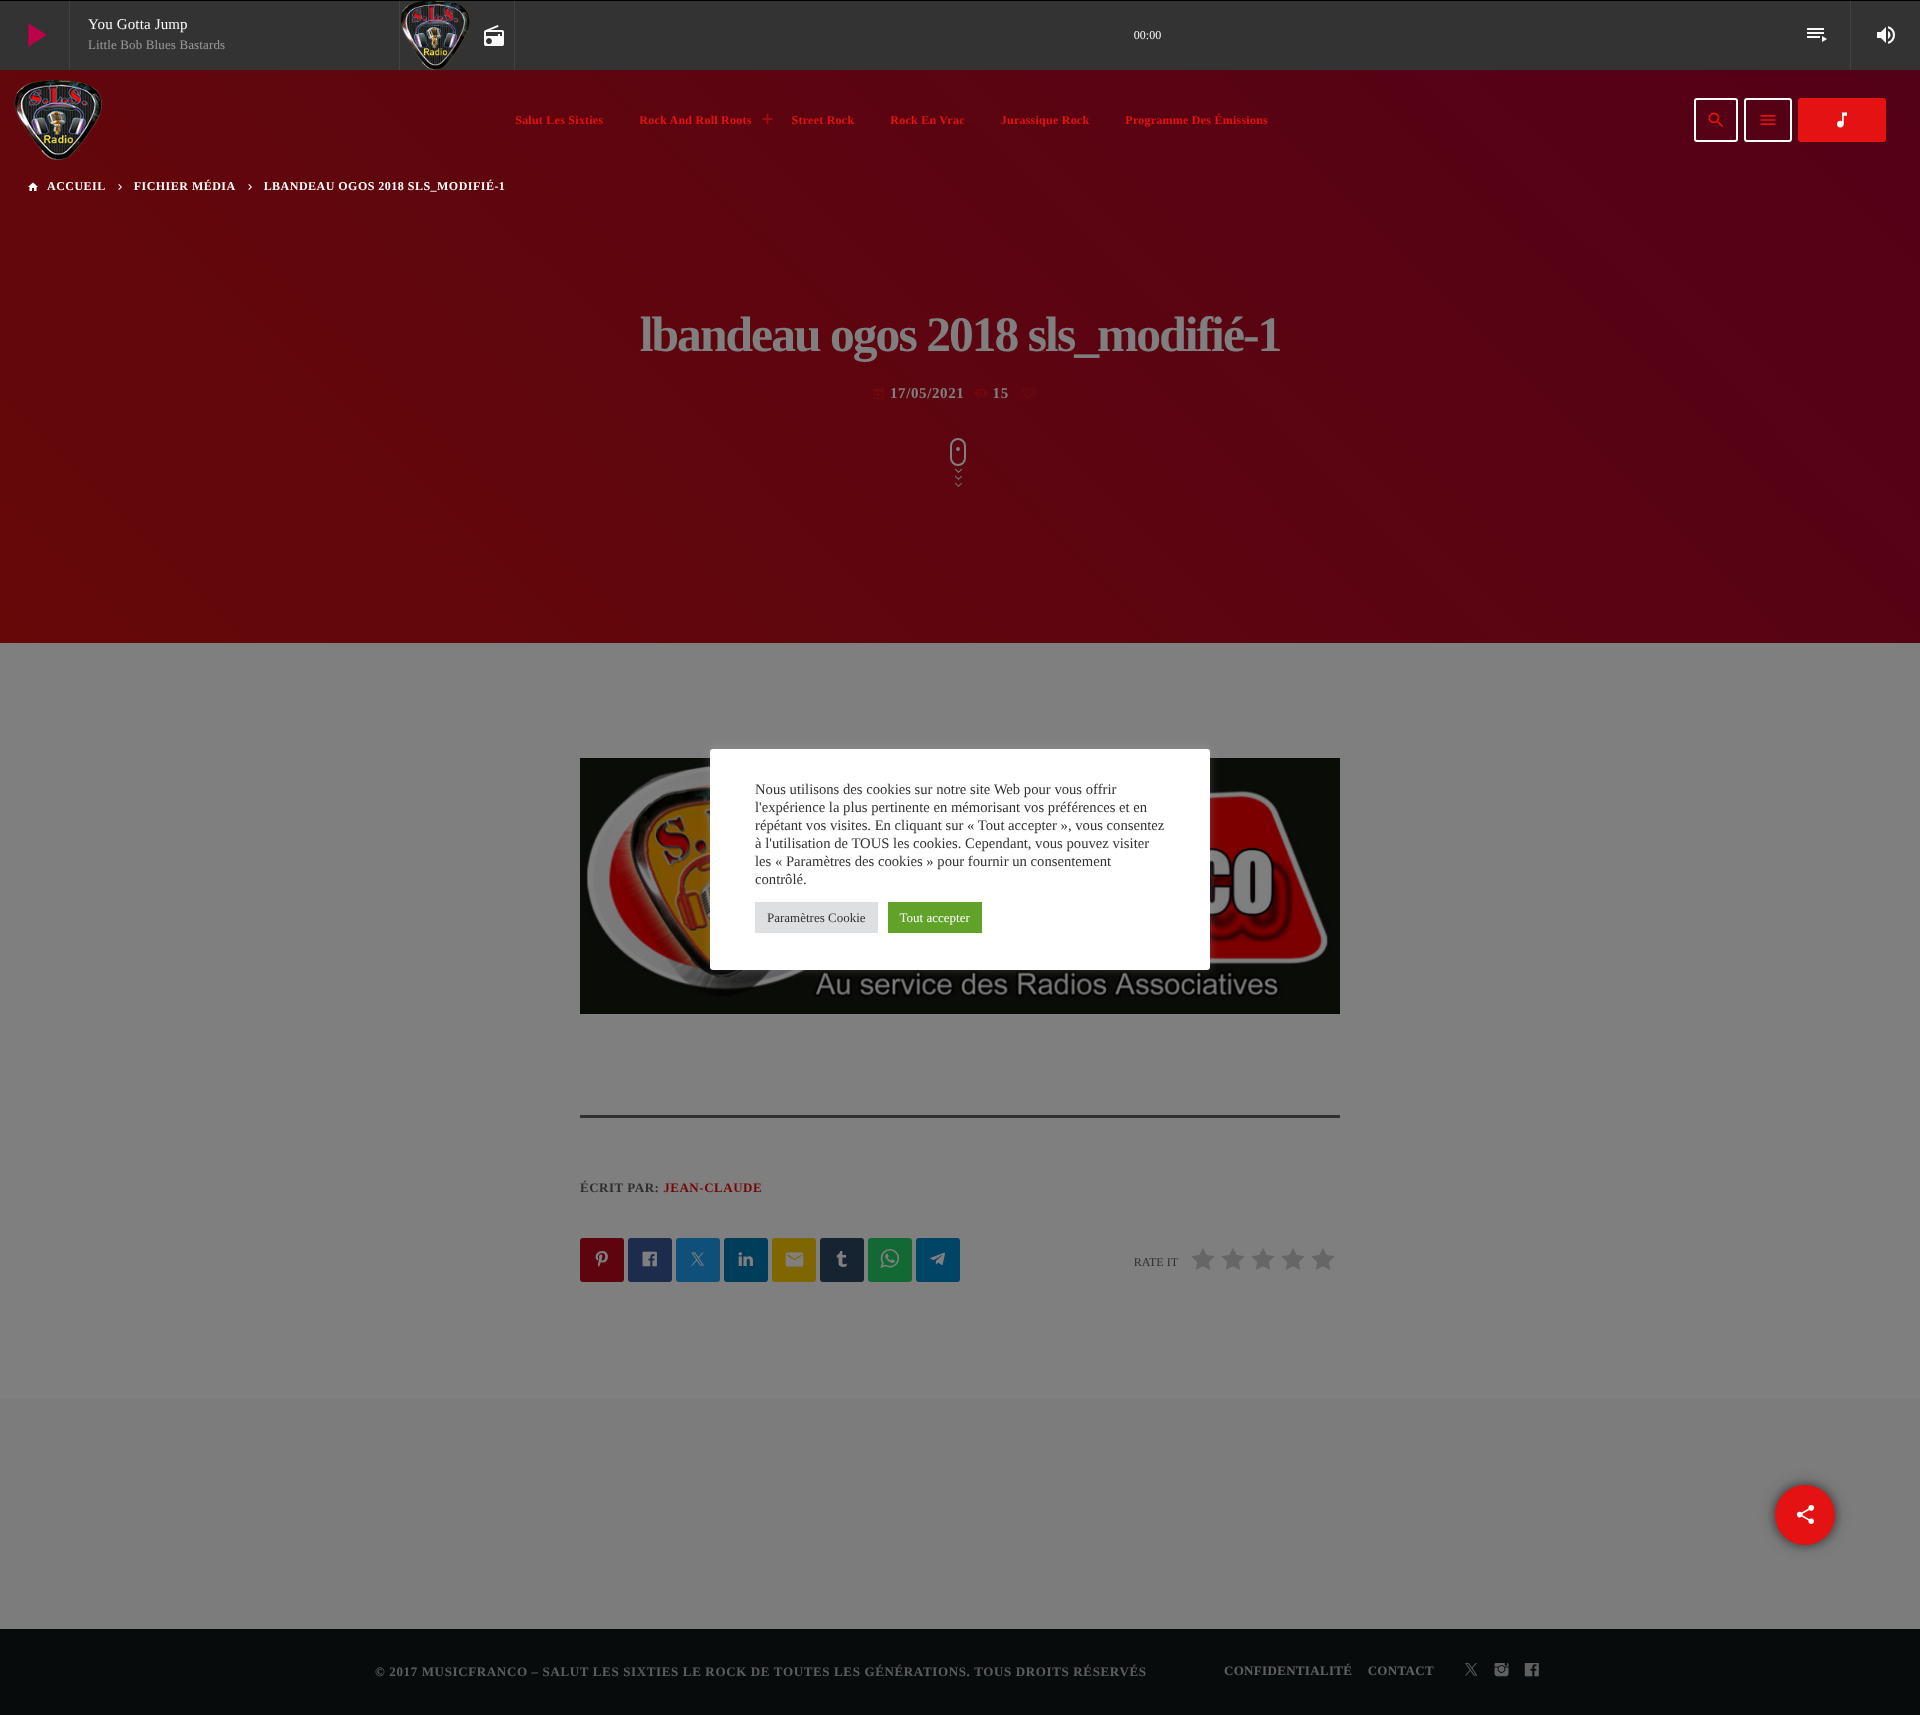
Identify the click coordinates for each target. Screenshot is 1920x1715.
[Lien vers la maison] (58, 120)
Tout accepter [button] (935, 917)
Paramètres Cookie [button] (816, 917)
